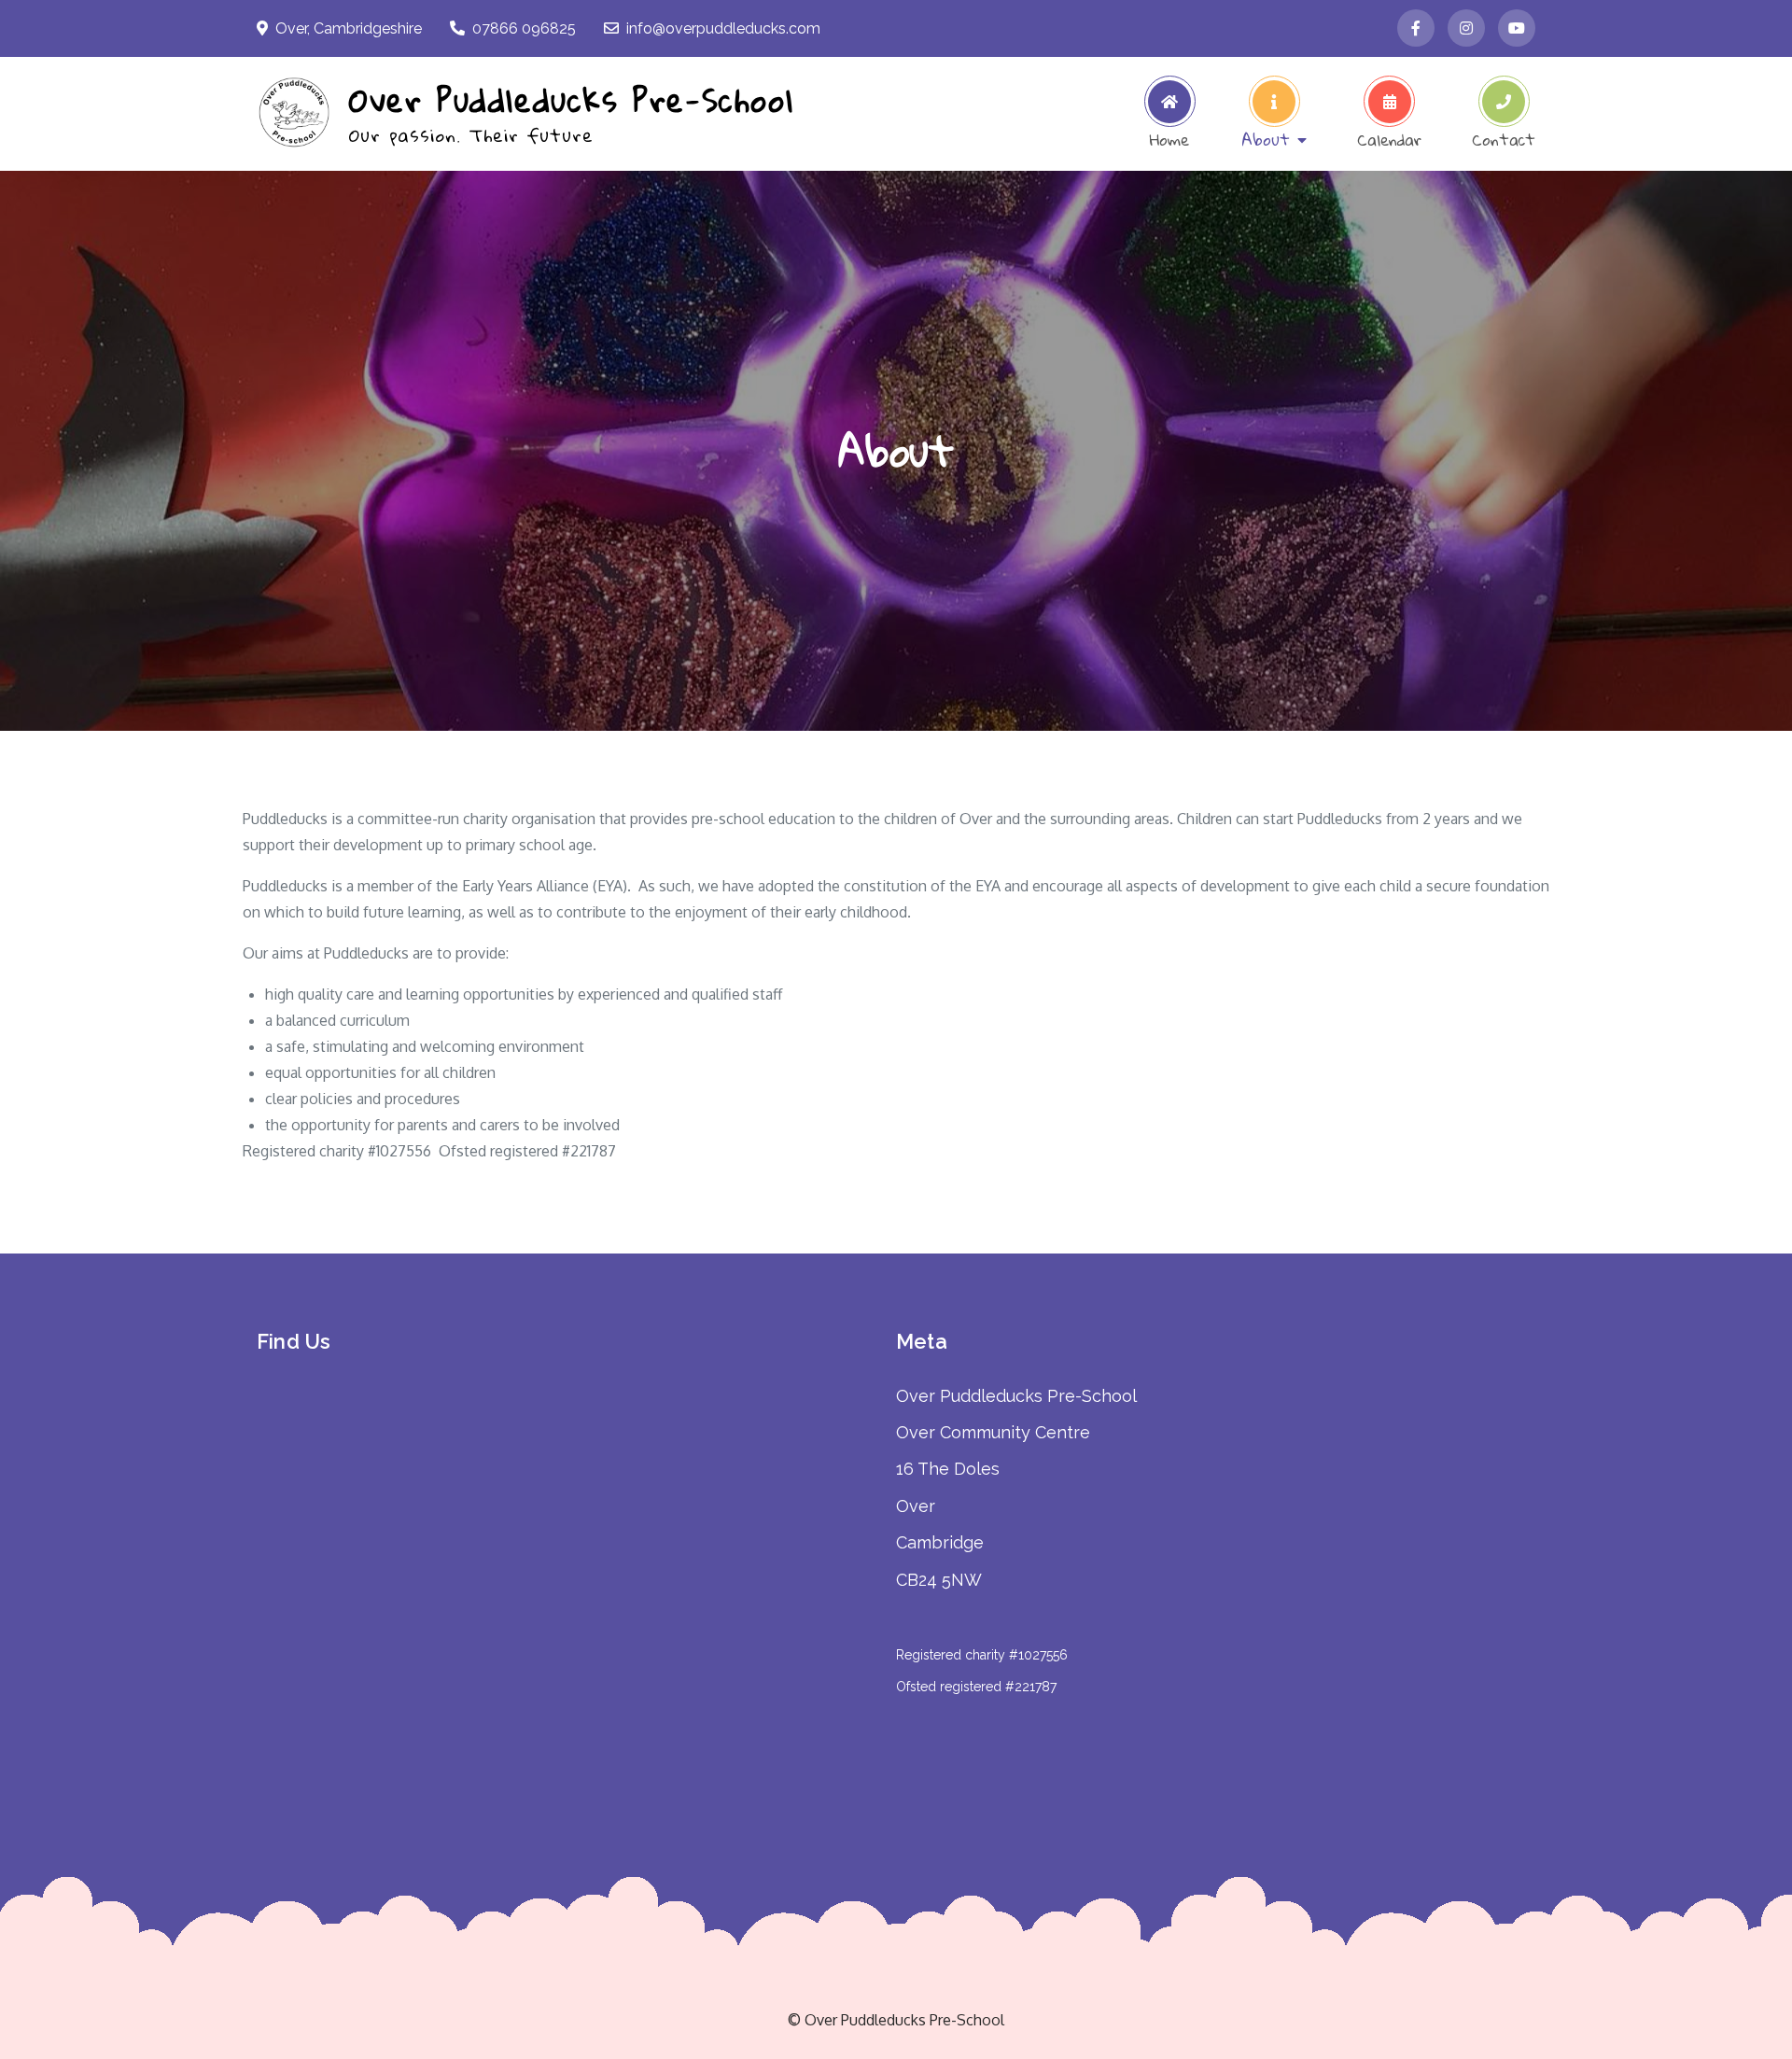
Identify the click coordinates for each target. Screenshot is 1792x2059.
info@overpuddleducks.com (723, 28)
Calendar (1389, 136)
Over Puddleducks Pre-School (571, 99)
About (1266, 136)
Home (1169, 136)
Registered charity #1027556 (982, 1655)
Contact (1504, 136)
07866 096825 (524, 28)
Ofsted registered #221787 (976, 1687)
